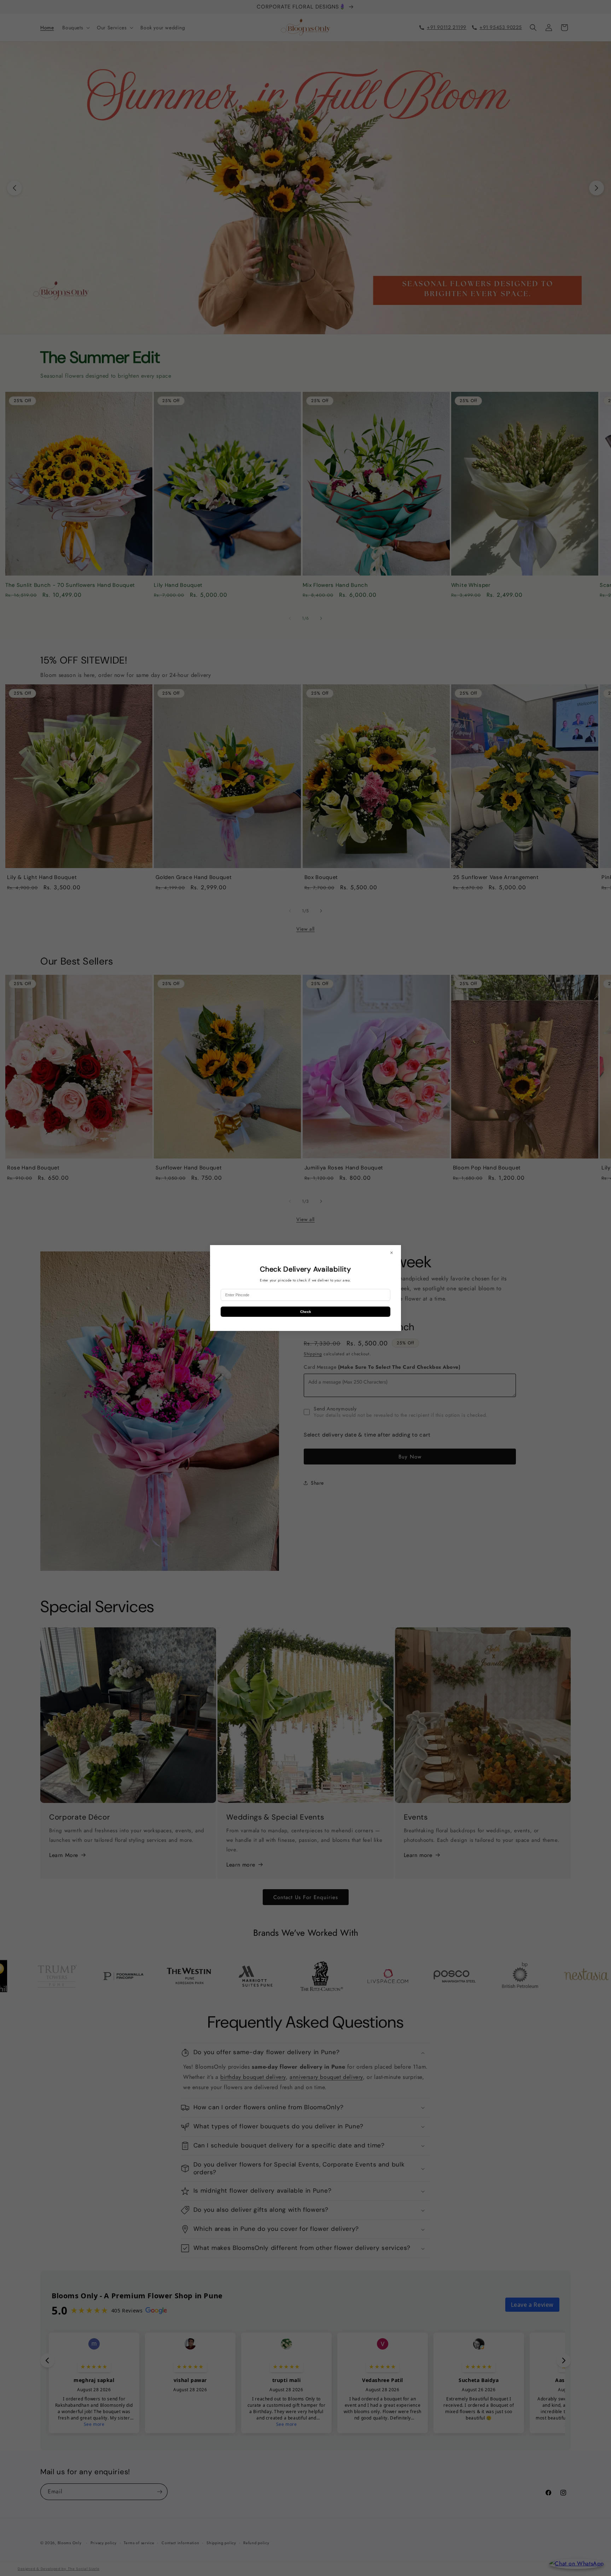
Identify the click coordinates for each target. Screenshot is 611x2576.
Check (306, 1312)
